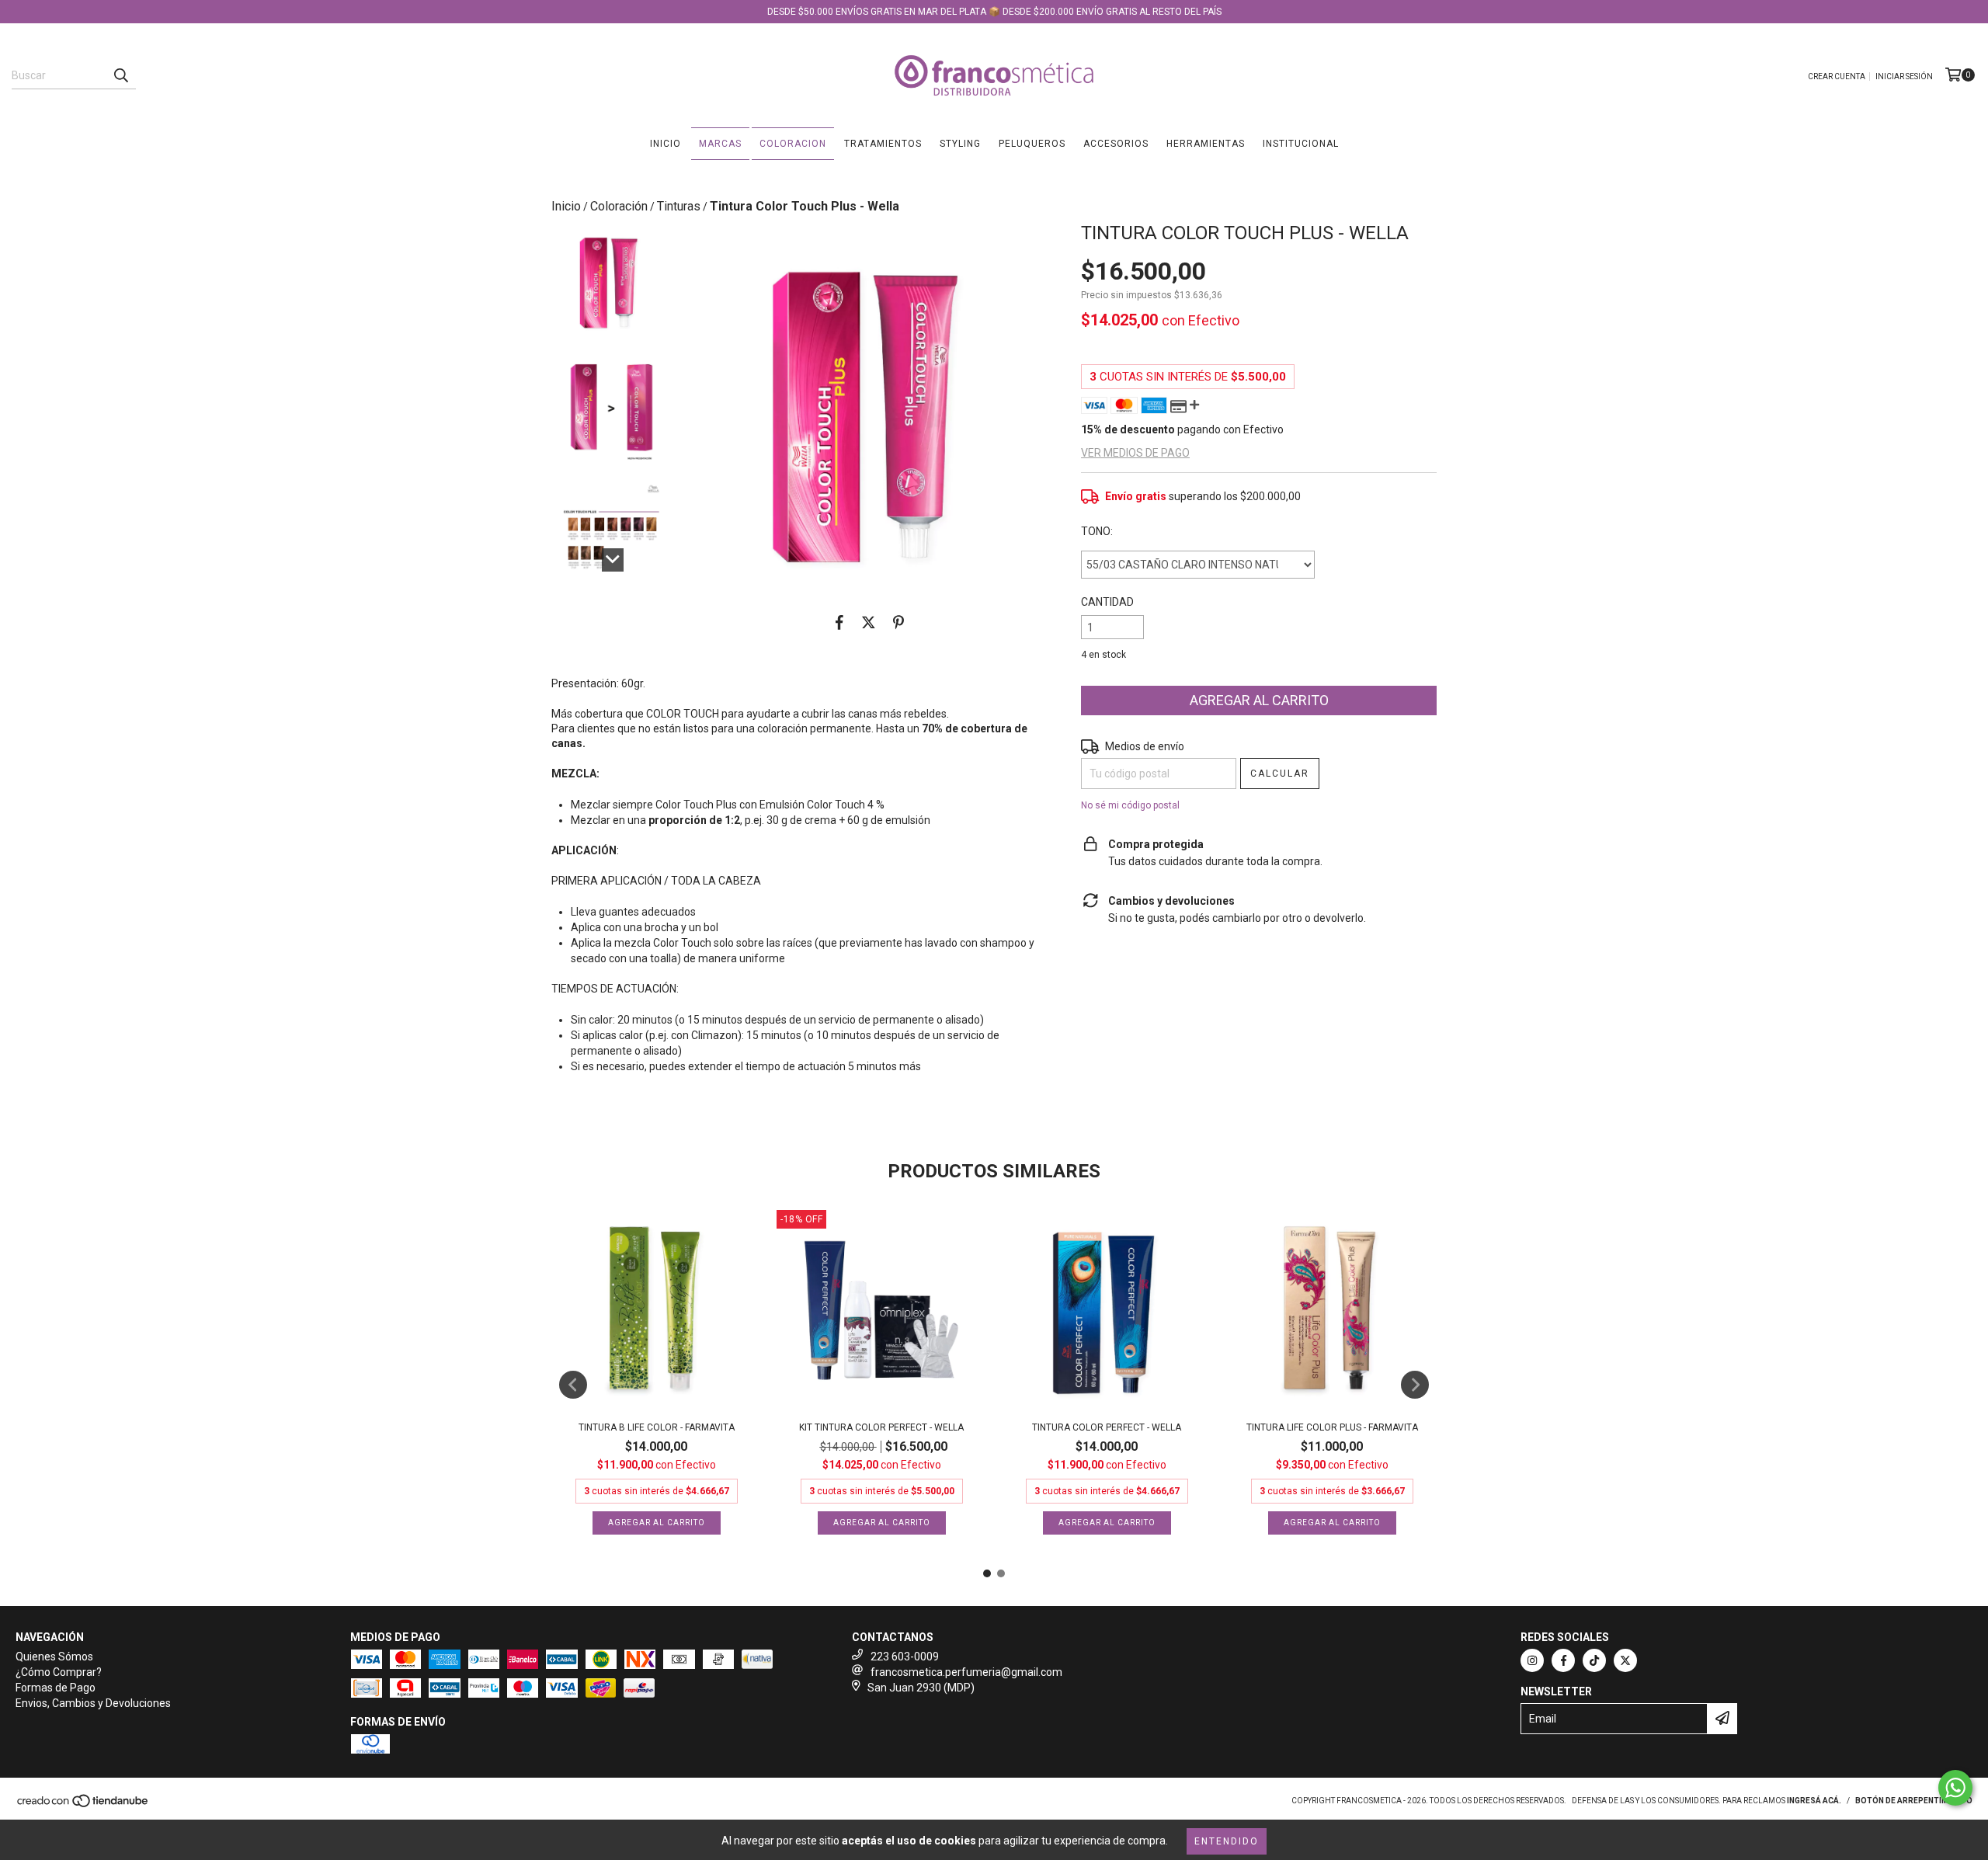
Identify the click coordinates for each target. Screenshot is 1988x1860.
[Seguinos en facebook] (1563, 1660)
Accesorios (1116, 144)
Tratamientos (883, 144)
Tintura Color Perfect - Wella (1107, 1427)
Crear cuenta (1837, 76)
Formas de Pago (56, 1688)
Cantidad (1107, 602)
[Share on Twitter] (869, 622)
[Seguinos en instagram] (1532, 1660)
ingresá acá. (1814, 1801)
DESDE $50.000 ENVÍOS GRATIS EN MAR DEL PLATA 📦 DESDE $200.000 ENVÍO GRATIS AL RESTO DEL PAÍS (994, 12)
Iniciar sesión (1904, 76)
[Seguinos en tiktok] (1594, 1660)
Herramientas (1206, 144)
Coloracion (793, 144)
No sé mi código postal (1130, 805)
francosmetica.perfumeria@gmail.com (966, 1672)
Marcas (720, 144)
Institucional (1301, 144)
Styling (960, 144)
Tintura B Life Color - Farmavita (657, 1427)
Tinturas (679, 206)
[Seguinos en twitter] (1625, 1660)
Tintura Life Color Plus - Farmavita (1332, 1427)
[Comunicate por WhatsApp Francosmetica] (1955, 1788)
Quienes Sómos (54, 1657)
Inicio (666, 144)
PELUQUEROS (1032, 144)
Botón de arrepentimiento (1914, 1801)
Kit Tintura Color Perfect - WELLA (881, 1427)
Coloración (619, 206)
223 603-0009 (905, 1657)
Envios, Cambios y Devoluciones (93, 1703)
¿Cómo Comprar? (59, 1672)
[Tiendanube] (83, 1805)
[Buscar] (120, 75)
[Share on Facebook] (839, 622)
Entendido (1227, 1841)
